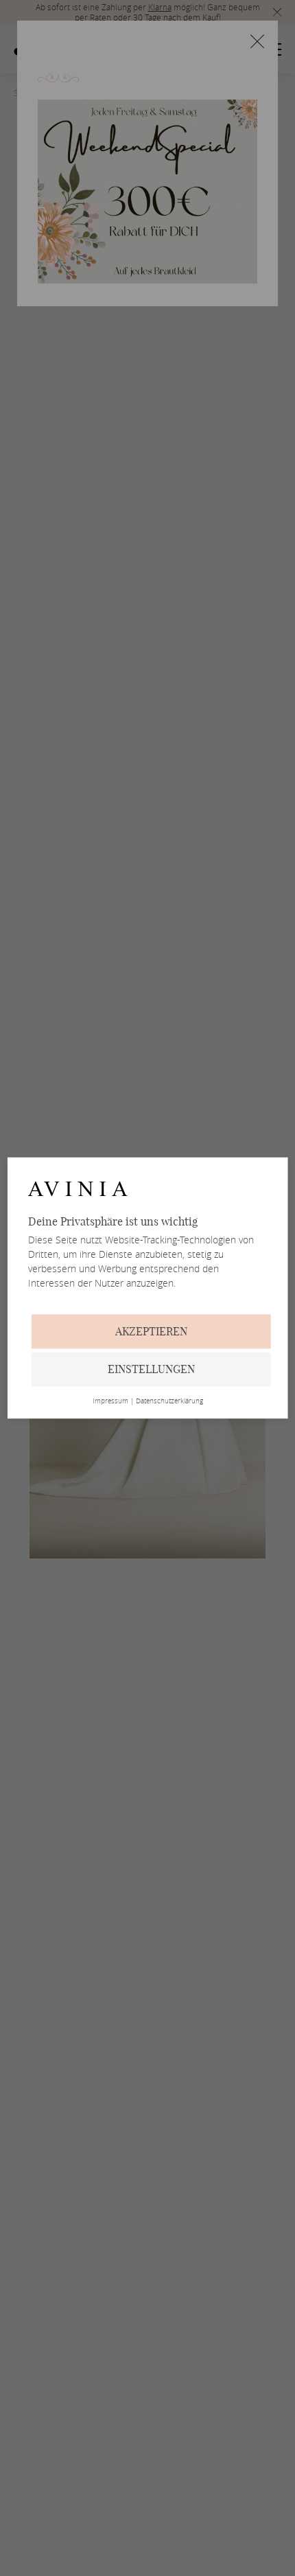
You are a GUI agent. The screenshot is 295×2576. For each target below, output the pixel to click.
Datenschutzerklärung (169, 1402)
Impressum (110, 1402)
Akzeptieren (151, 1332)
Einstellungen (151, 1370)
